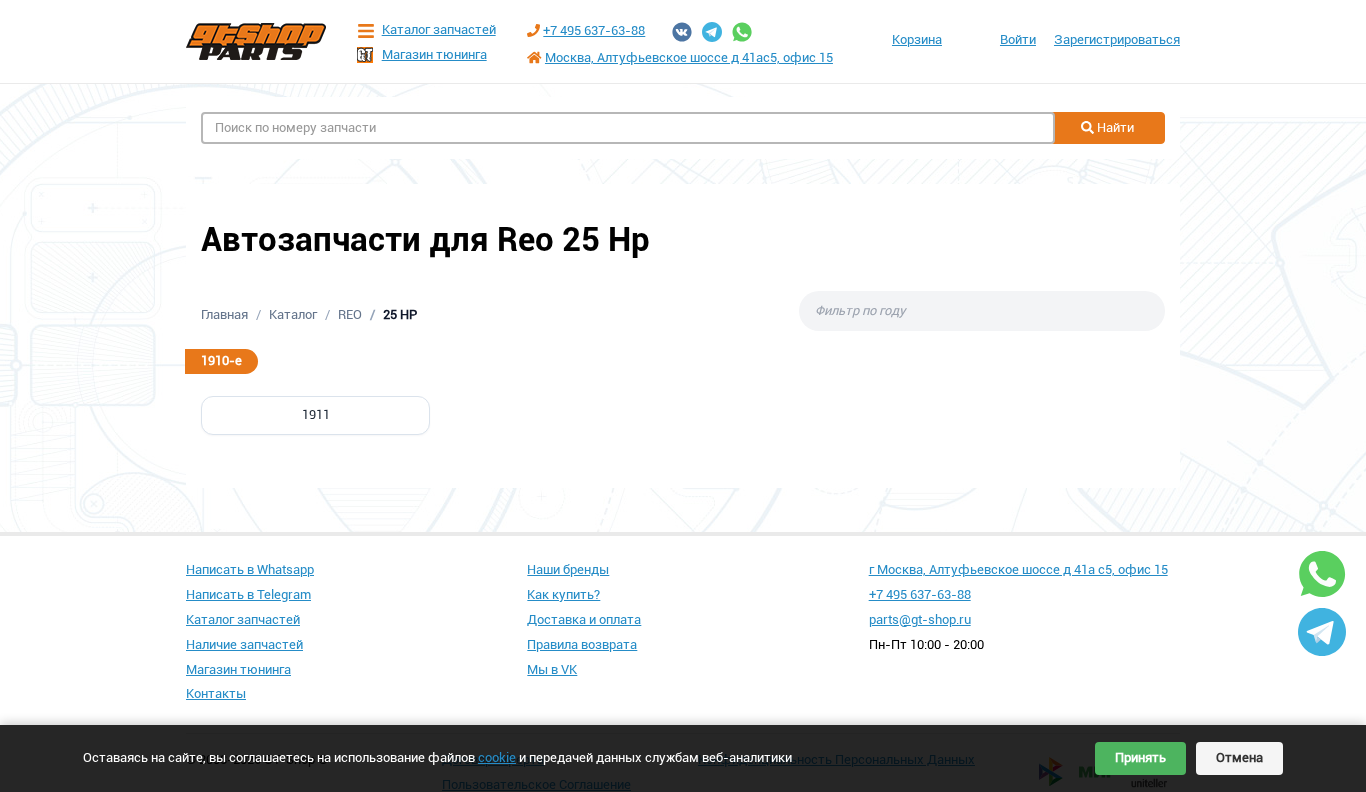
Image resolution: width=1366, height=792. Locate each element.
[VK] (682, 32)
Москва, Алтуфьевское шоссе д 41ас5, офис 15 (689, 57)
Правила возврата (582, 644)
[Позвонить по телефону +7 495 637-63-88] (533, 30)
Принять (1140, 757)
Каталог (293, 314)
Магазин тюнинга (434, 54)
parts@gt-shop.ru (920, 619)
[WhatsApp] (742, 32)
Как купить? (563, 594)
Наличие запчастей (244, 644)
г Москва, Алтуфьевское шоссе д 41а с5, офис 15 (1018, 569)
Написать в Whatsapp (250, 569)
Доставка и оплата (584, 619)
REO (350, 314)
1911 (316, 414)
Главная (224, 314)
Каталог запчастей (439, 29)
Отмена (1239, 757)
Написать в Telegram (248, 594)
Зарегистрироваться (1117, 39)
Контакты (216, 693)
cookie (497, 757)
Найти (1114, 127)
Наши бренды (568, 569)
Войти (1018, 39)
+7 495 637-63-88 (594, 30)
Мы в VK (552, 669)
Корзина (917, 39)
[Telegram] (712, 32)
